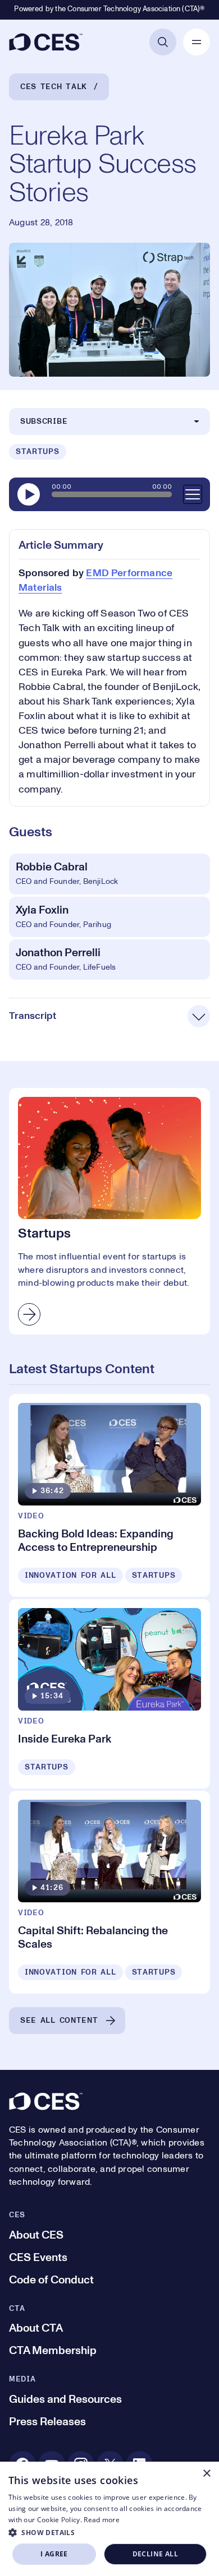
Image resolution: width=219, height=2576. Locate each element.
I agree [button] (54, 2554)
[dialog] (109, 2519)
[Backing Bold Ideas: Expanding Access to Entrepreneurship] (109, 1495)
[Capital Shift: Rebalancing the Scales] (109, 1892)
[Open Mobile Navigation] (197, 42)
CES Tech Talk (54, 87)
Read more (102, 2520)
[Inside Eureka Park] (109, 1694)
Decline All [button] (155, 2554)
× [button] (206, 2474)
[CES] (46, 42)
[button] (109, 2532)
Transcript (33, 1016)
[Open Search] (163, 42)
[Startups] (109, 1211)
